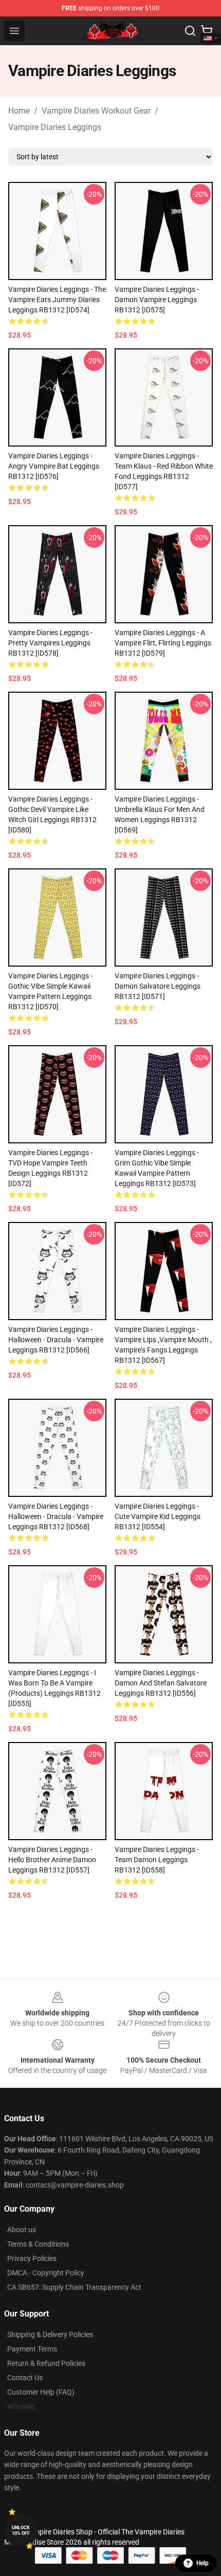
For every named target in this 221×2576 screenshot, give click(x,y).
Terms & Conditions (38, 2244)
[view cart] (207, 31)
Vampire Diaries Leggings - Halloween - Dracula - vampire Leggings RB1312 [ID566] (56, 1340)
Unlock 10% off (21, 2531)
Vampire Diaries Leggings (55, 127)
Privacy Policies (32, 2258)
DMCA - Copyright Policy (46, 2273)
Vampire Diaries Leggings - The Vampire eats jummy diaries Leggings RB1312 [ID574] (57, 300)
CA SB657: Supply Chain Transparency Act (74, 2287)
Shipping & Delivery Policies (50, 2334)
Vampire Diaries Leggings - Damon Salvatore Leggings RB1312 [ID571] (158, 986)
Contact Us (25, 2378)
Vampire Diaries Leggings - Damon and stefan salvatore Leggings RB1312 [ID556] (161, 1683)
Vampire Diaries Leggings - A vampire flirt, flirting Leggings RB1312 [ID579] (163, 643)
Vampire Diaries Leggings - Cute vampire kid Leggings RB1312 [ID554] (158, 1516)
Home (19, 111)
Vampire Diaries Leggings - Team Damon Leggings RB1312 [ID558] (157, 1860)
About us (22, 2230)
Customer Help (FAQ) (41, 2392)
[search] (190, 31)
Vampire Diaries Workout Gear (96, 111)
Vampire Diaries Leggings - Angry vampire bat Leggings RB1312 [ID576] (54, 466)
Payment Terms (32, 2349)
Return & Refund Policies (46, 2363)
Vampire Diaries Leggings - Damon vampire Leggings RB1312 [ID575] (157, 300)
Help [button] (202, 2563)
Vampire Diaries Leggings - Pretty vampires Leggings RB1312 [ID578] (50, 643)
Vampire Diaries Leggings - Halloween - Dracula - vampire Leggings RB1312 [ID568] (56, 1516)
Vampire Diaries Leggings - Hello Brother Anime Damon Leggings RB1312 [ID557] (52, 1860)
